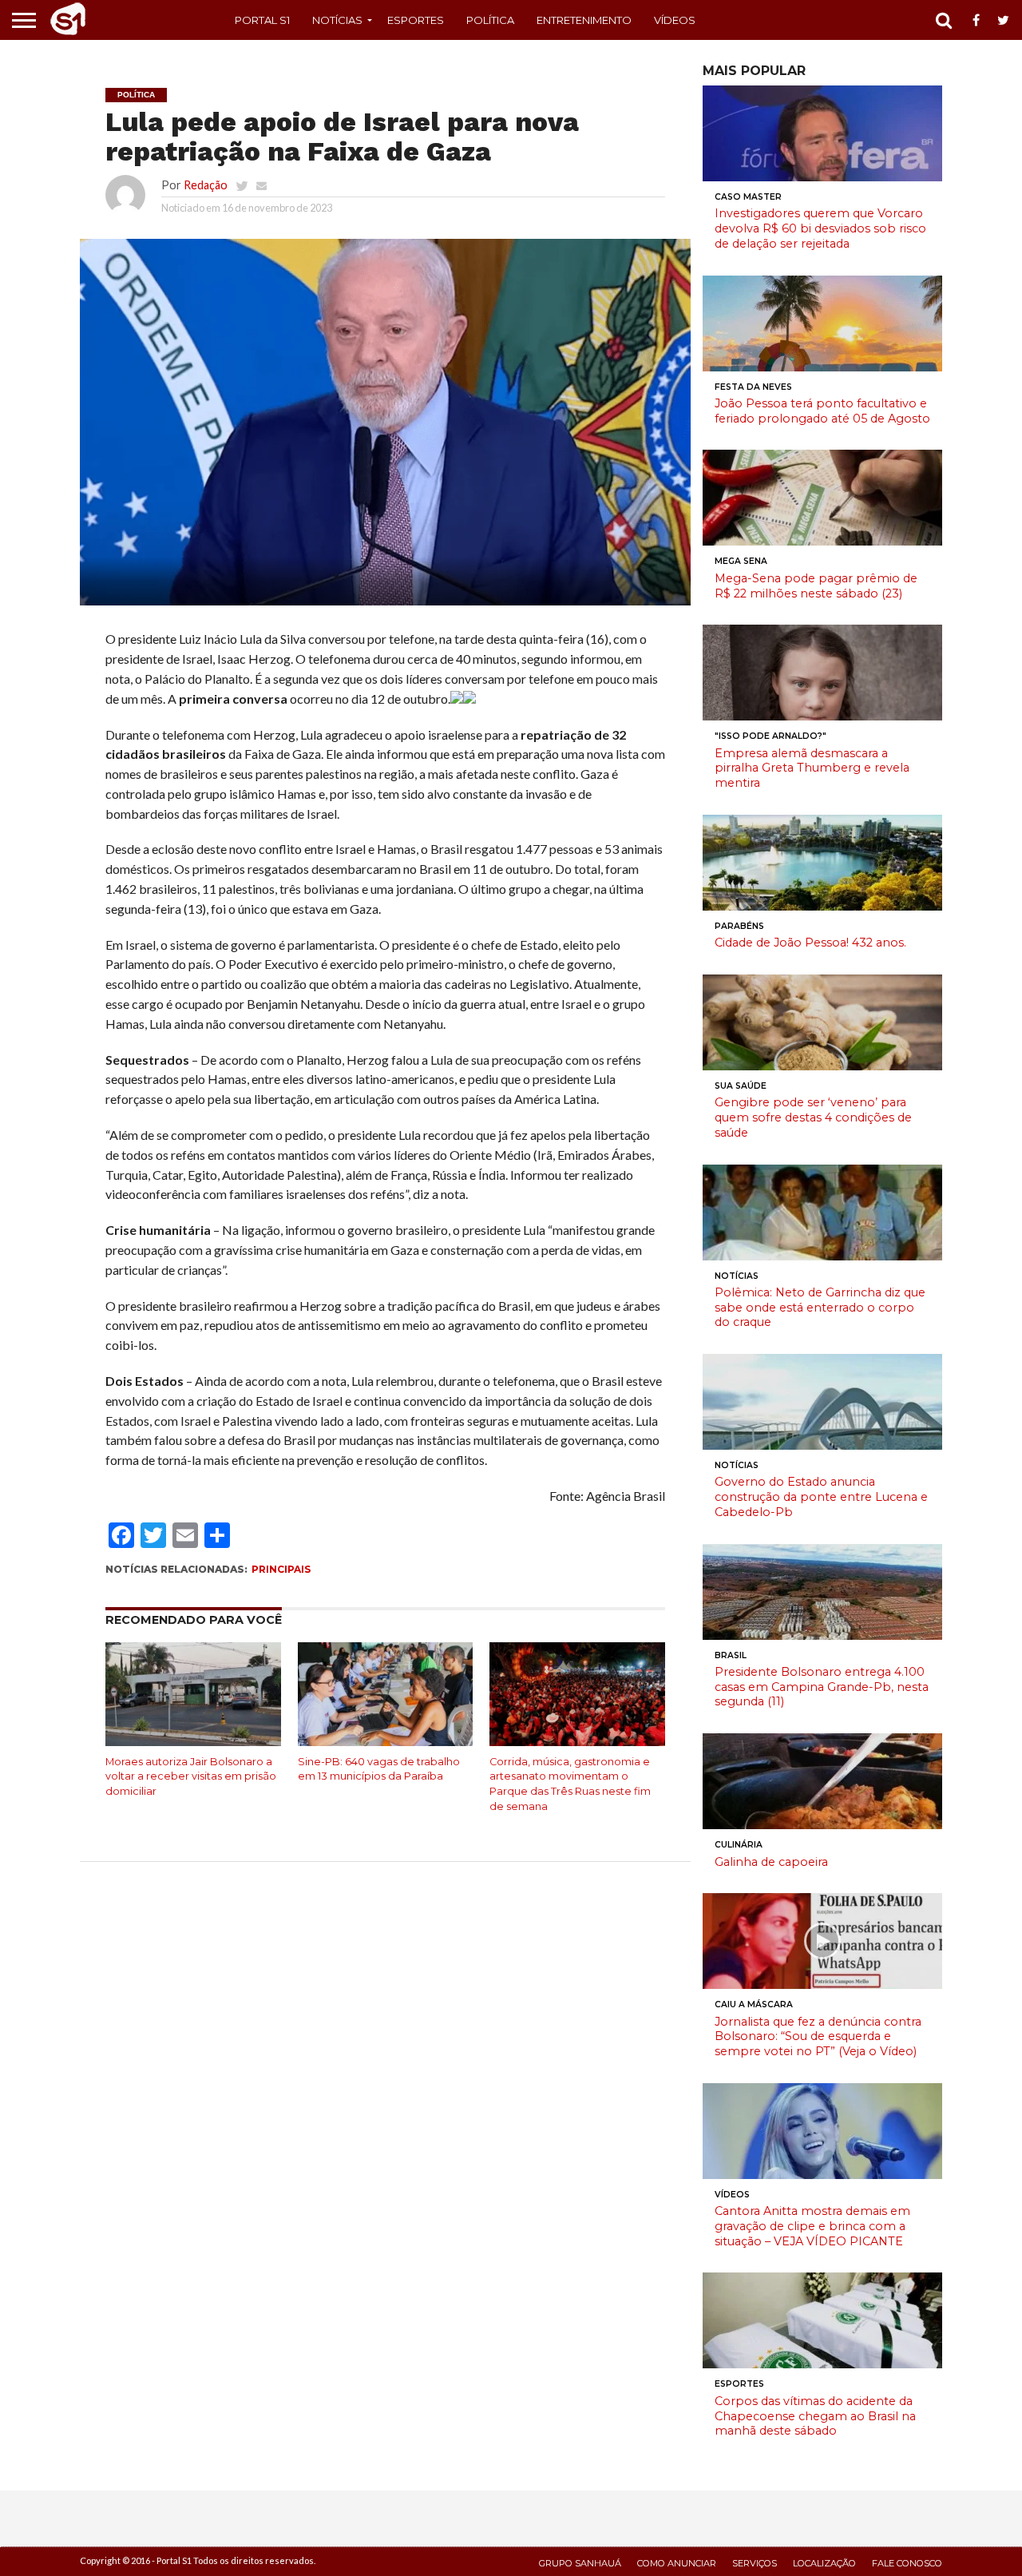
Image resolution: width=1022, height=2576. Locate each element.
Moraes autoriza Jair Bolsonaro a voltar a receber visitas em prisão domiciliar (191, 1776)
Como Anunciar (677, 2563)
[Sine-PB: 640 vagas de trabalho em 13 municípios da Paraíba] (386, 1742)
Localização (824, 2563)
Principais (281, 1569)
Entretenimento (584, 20)
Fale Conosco (907, 2563)
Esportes (416, 20)
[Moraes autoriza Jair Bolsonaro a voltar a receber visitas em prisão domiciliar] (193, 1742)
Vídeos (675, 20)
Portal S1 (262, 20)
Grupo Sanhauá (580, 2563)
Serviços (755, 2563)
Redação (206, 185)
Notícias (337, 20)
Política (490, 20)
